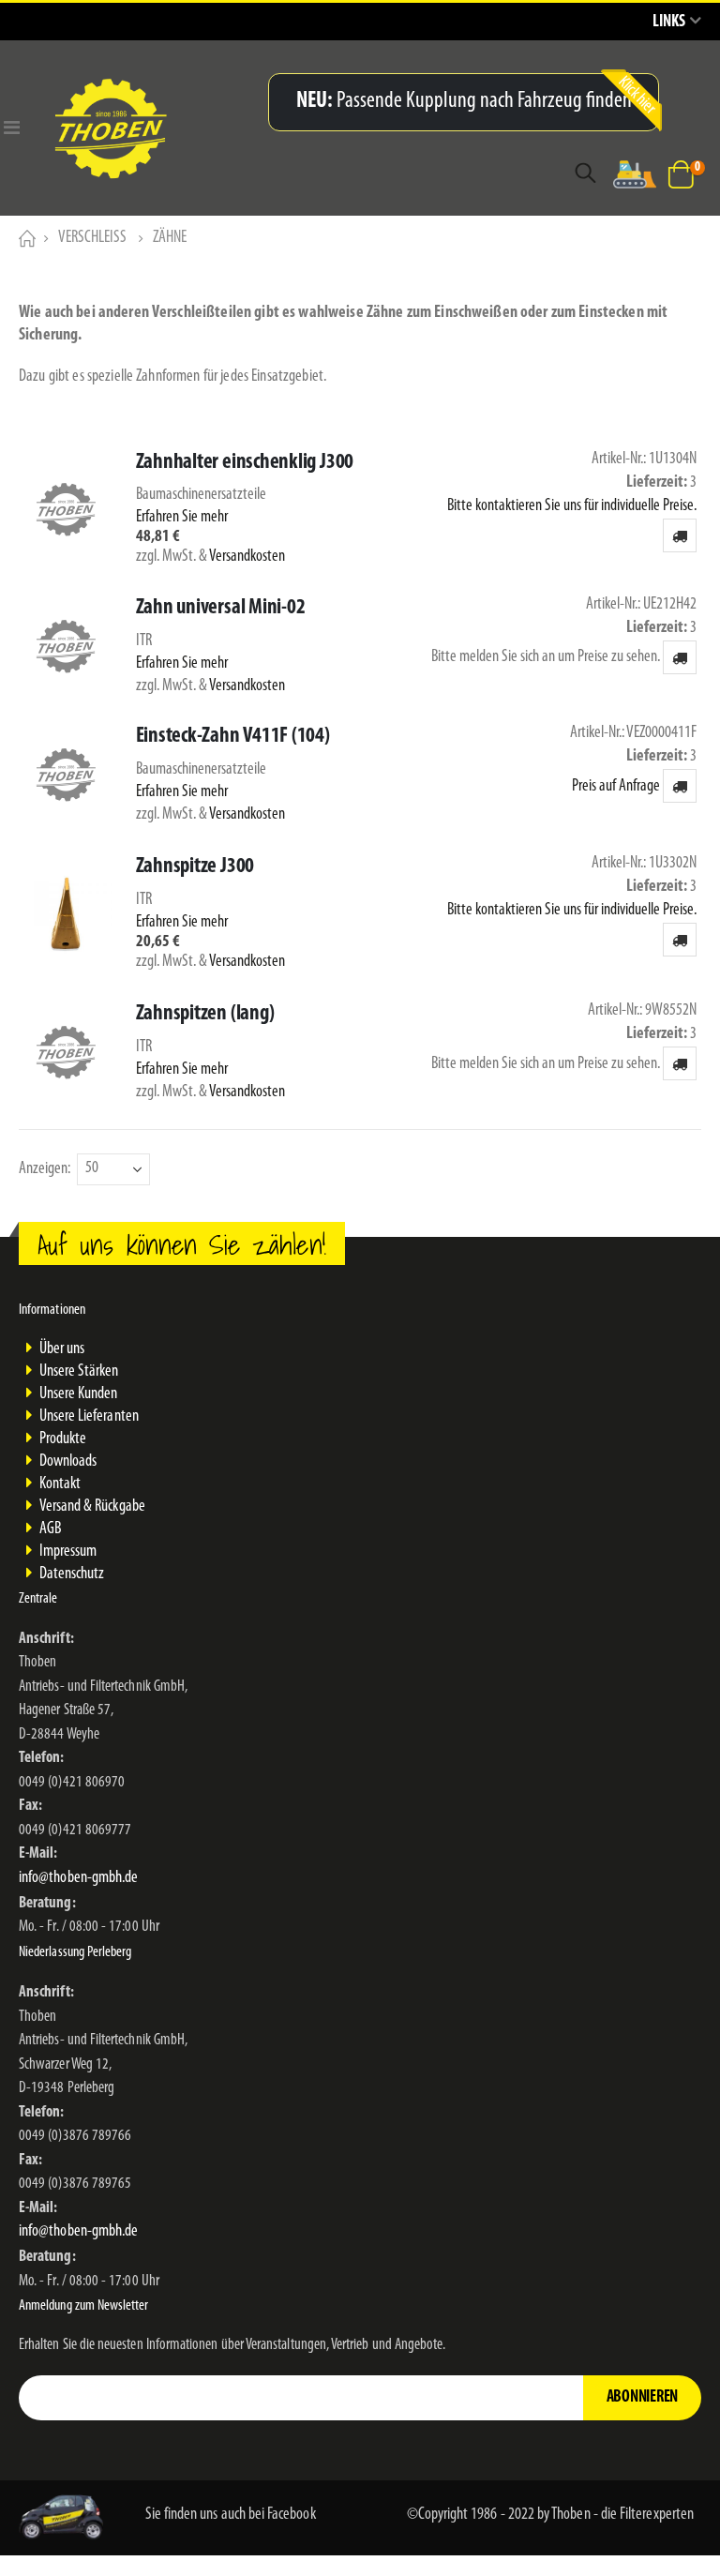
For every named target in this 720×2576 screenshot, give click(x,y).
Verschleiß (92, 238)
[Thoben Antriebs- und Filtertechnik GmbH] (148, 128)
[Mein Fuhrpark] (635, 174)
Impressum (68, 1552)
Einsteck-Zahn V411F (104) (233, 737)
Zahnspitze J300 (195, 867)
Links (669, 23)
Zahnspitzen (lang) (205, 1014)
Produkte (63, 1439)
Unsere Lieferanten (89, 1417)
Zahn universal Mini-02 (221, 608)
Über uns (62, 1349)
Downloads (68, 1462)
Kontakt (60, 1484)
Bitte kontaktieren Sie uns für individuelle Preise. (572, 506)
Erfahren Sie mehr (182, 518)
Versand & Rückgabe (92, 1507)
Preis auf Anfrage (616, 787)
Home (25, 238)
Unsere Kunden (79, 1394)
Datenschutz (72, 1574)
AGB (50, 1529)
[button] (680, 535)
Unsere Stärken (79, 1372)
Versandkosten (247, 557)
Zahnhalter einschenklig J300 (245, 463)
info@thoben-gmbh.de (78, 1878)
